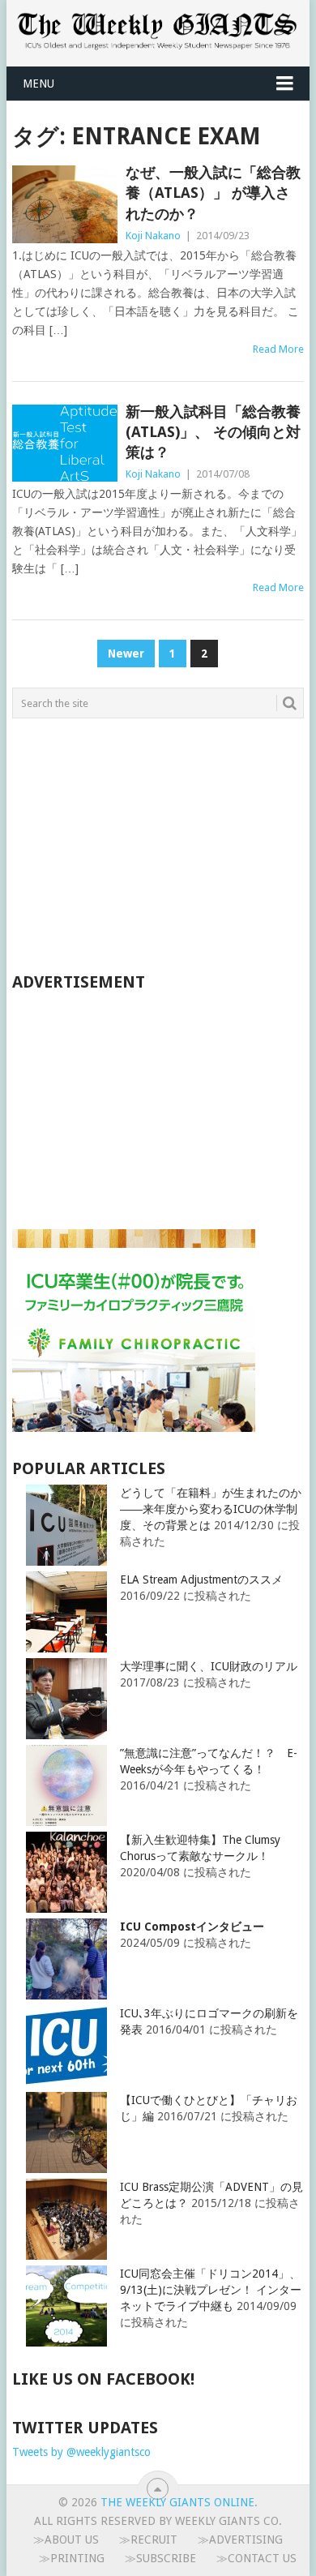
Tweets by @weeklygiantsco (81, 2452)
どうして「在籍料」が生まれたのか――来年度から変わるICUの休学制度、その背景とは (211, 1509)
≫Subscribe (160, 2558)
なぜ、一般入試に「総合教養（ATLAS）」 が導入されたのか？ (213, 193)
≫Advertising (240, 2540)
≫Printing (72, 2558)
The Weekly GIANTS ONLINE (177, 2502)
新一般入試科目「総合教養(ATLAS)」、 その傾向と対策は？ (213, 432)
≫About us (66, 2540)
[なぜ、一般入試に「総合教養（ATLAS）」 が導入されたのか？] (64, 204)
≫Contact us (256, 2558)
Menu (38, 84)
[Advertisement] (134, 844)
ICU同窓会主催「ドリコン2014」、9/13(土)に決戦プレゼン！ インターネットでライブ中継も (211, 2290)
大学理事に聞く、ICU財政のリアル (209, 1666)
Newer (126, 654)
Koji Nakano (153, 236)
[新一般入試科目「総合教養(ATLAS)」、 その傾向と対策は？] (64, 443)
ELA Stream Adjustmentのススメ (201, 1579)
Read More (278, 349)
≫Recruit (148, 2540)
